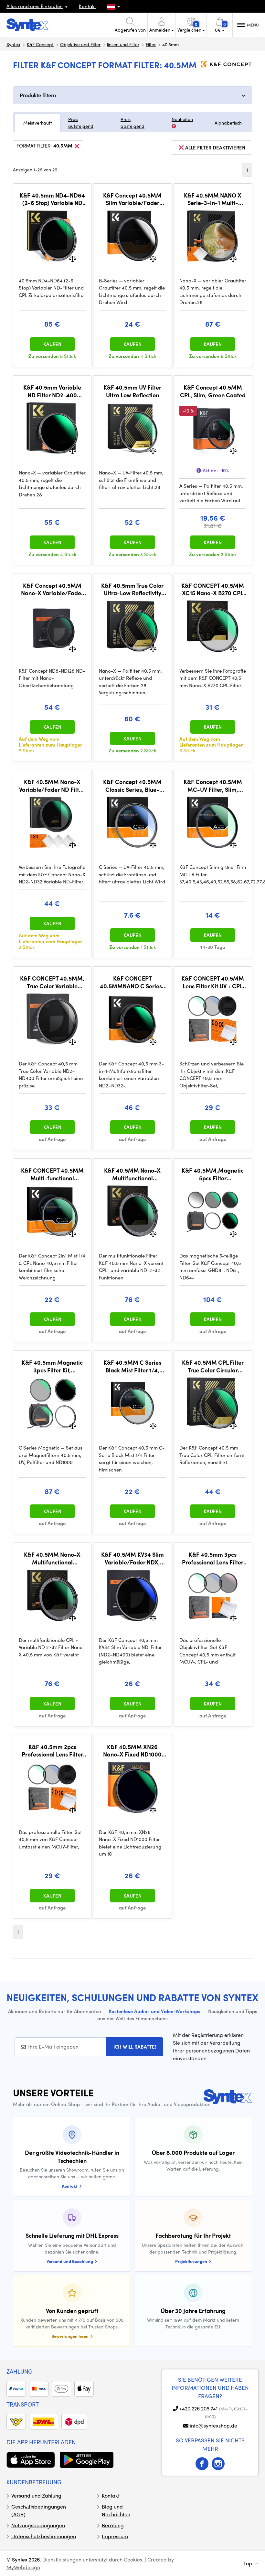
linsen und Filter (123, 44)
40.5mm (63, 146)
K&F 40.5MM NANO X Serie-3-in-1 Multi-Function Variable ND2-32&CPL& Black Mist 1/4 (213, 199)
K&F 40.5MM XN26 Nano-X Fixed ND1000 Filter (132, 1751)
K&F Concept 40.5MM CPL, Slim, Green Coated (213, 391)
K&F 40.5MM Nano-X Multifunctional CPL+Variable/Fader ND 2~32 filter (132, 1174)
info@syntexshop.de (213, 2425)
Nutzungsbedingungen (38, 2525)
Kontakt (87, 6)
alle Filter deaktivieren (215, 148)
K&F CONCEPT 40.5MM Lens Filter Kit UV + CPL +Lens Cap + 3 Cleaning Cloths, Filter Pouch (213, 982)
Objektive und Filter (80, 44)
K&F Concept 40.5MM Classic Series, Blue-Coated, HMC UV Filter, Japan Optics (132, 785)
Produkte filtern (38, 95)
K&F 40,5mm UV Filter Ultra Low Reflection (132, 391)
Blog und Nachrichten (116, 2510)
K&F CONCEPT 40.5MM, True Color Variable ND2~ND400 (52, 982)
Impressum (115, 2536)
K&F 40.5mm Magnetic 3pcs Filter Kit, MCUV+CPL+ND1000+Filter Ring (52, 1366)
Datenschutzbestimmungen (44, 2536)
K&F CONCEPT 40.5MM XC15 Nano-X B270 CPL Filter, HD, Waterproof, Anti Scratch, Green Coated (213, 589)
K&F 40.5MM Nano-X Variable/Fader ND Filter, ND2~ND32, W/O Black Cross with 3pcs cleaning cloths (52, 785)
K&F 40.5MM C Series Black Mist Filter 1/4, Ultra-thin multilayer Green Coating (132, 1366)
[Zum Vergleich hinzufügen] (73, 258)
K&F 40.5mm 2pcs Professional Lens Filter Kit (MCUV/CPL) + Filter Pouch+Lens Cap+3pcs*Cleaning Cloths (52, 1751)
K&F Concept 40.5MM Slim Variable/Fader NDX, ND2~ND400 (132, 199)
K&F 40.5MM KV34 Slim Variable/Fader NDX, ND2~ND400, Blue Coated (132, 1558)
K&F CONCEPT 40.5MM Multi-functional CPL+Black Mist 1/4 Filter (52, 1174)
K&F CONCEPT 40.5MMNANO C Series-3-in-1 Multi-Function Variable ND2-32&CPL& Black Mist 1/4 (132, 982)
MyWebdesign (23, 2567)
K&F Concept (40, 44)
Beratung (113, 2525)
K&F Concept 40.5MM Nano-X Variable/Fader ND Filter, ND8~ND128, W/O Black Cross (52, 589)
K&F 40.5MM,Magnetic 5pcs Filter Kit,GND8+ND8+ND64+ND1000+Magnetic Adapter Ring (213, 1174)
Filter (151, 44)
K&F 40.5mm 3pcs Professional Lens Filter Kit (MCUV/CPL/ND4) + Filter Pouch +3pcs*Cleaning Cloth (213, 1558)
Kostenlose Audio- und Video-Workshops (155, 2011)
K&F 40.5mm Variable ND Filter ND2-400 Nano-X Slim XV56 (52, 391)
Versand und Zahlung (36, 2495)
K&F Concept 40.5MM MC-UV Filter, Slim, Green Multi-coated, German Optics (213, 785)
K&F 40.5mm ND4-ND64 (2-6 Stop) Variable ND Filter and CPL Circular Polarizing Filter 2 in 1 (52, 199)
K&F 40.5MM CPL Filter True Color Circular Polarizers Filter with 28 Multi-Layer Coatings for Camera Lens (213, 1366)
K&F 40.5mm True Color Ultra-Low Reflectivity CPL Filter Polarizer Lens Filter (132, 589)
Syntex (13, 44)
